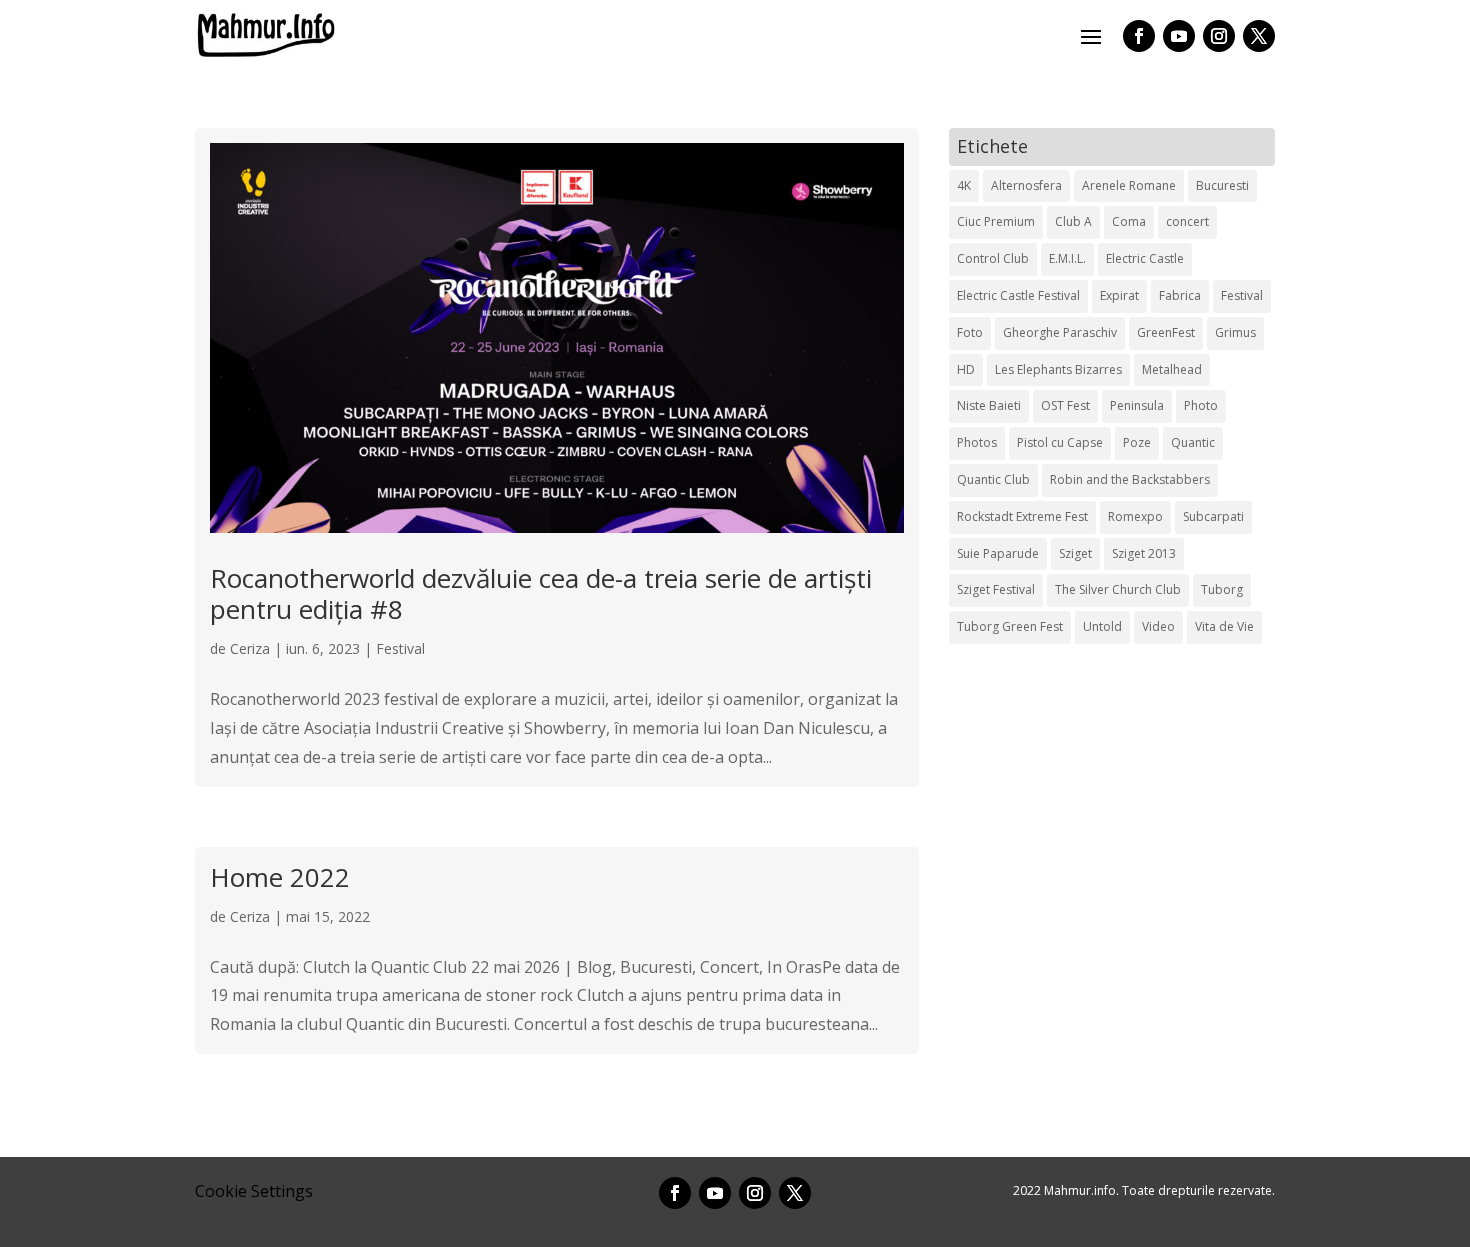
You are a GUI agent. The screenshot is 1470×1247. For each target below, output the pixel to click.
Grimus (1235, 332)
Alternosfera (1026, 185)
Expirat (1119, 295)
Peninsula (1137, 405)
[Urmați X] (1259, 36)
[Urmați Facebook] (1139, 36)
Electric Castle (1145, 258)
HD (966, 369)
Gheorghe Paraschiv (1060, 332)
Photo (1201, 405)
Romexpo (1135, 516)
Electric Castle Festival (1018, 295)
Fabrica (1180, 295)
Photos (977, 442)
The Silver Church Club (1118, 589)
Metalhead (1172, 369)
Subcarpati (1213, 516)
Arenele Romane (1129, 185)
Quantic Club (993, 479)
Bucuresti (1222, 185)
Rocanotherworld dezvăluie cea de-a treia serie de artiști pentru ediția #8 (541, 593)
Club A (1073, 221)
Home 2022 (280, 877)
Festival (400, 648)
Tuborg (1222, 589)
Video (1158, 626)
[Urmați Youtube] (1179, 36)
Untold (1102, 626)
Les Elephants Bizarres (1058, 369)
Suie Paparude (998, 553)
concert (1187, 221)
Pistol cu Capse (1060, 442)
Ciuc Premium (996, 221)
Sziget (1075, 553)
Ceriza (250, 648)
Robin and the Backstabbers (1130, 479)
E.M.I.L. (1067, 258)
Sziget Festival (996, 589)
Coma (1129, 221)
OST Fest (1065, 405)
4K (964, 185)
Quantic (1193, 442)
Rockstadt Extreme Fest (1022, 516)
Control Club (993, 258)
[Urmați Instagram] (1219, 36)
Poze (1137, 442)
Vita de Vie (1224, 626)
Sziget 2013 (1144, 553)
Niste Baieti (989, 405)
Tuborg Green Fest (1010, 626)
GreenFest (1166, 332)
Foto (970, 332)
